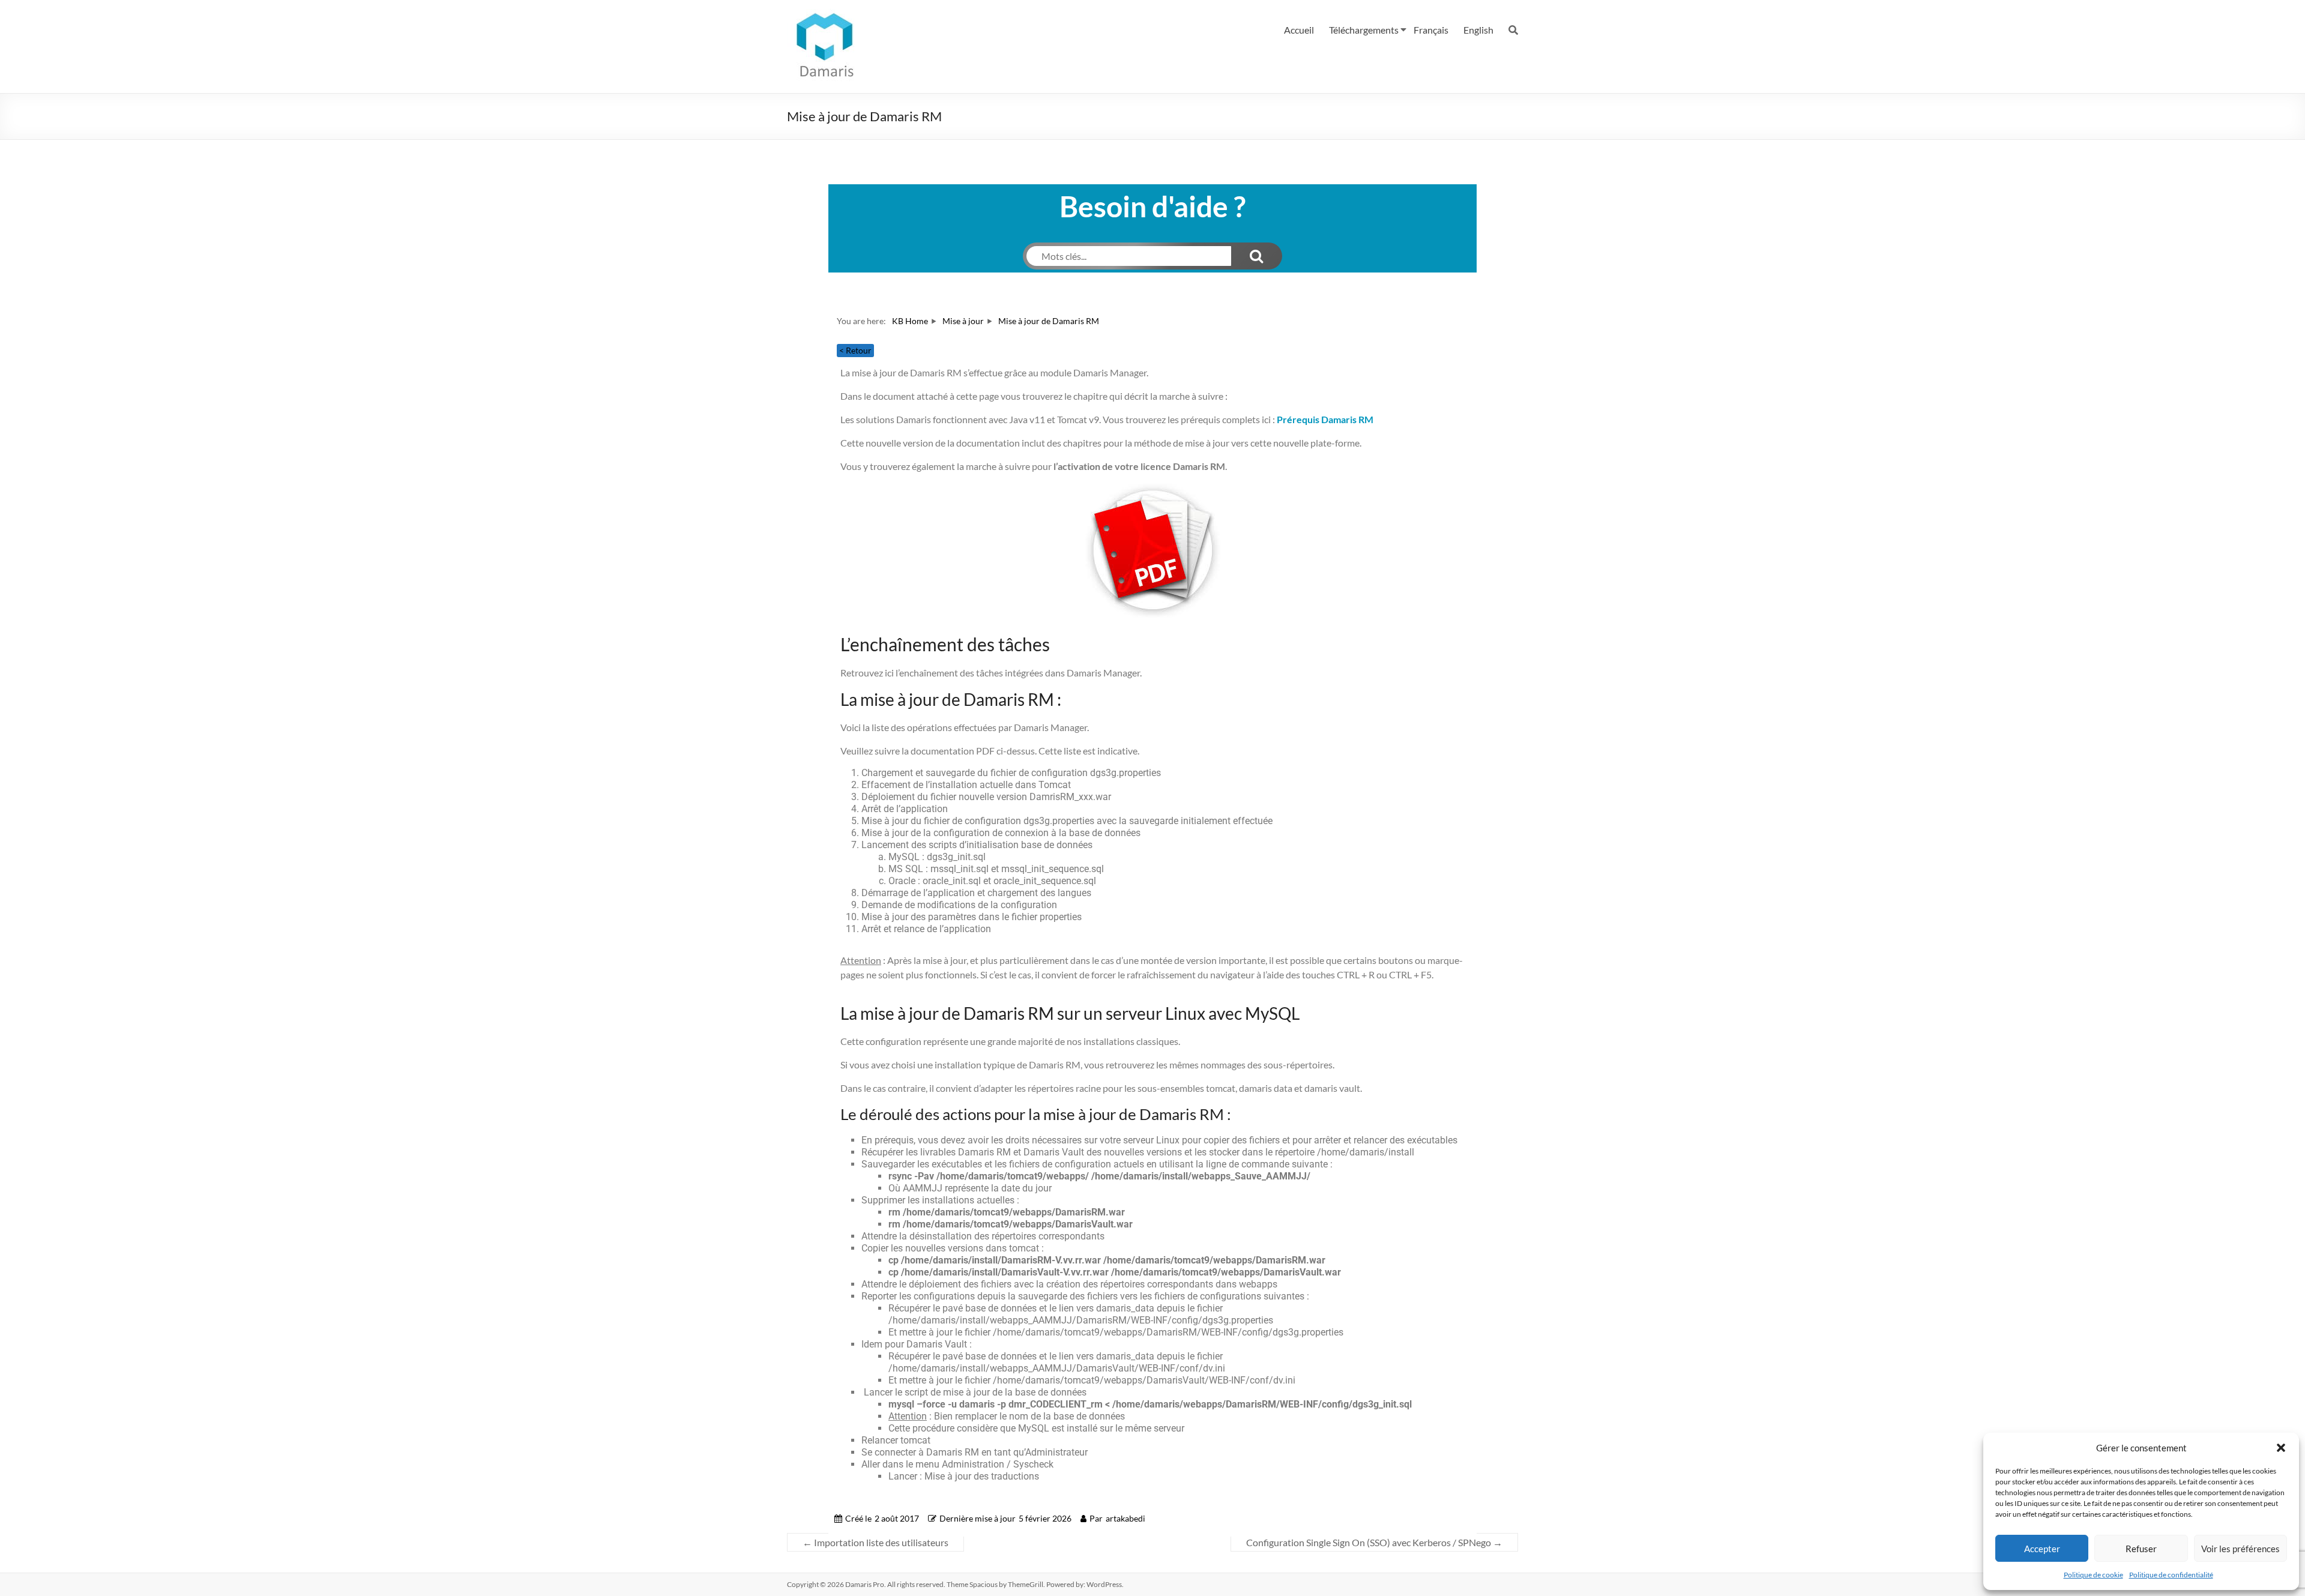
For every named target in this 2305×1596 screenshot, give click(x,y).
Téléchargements (1364, 30)
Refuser (2141, 1549)
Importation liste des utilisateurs (875, 1542)
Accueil (1299, 30)
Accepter (2042, 1549)
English (1478, 30)
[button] (2281, 1448)
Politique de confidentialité (2171, 1575)
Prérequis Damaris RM (1325, 419)
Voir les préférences (2240, 1549)
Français (1431, 30)
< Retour (855, 350)
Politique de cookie (2093, 1575)
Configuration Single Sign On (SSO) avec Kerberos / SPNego (1374, 1542)
